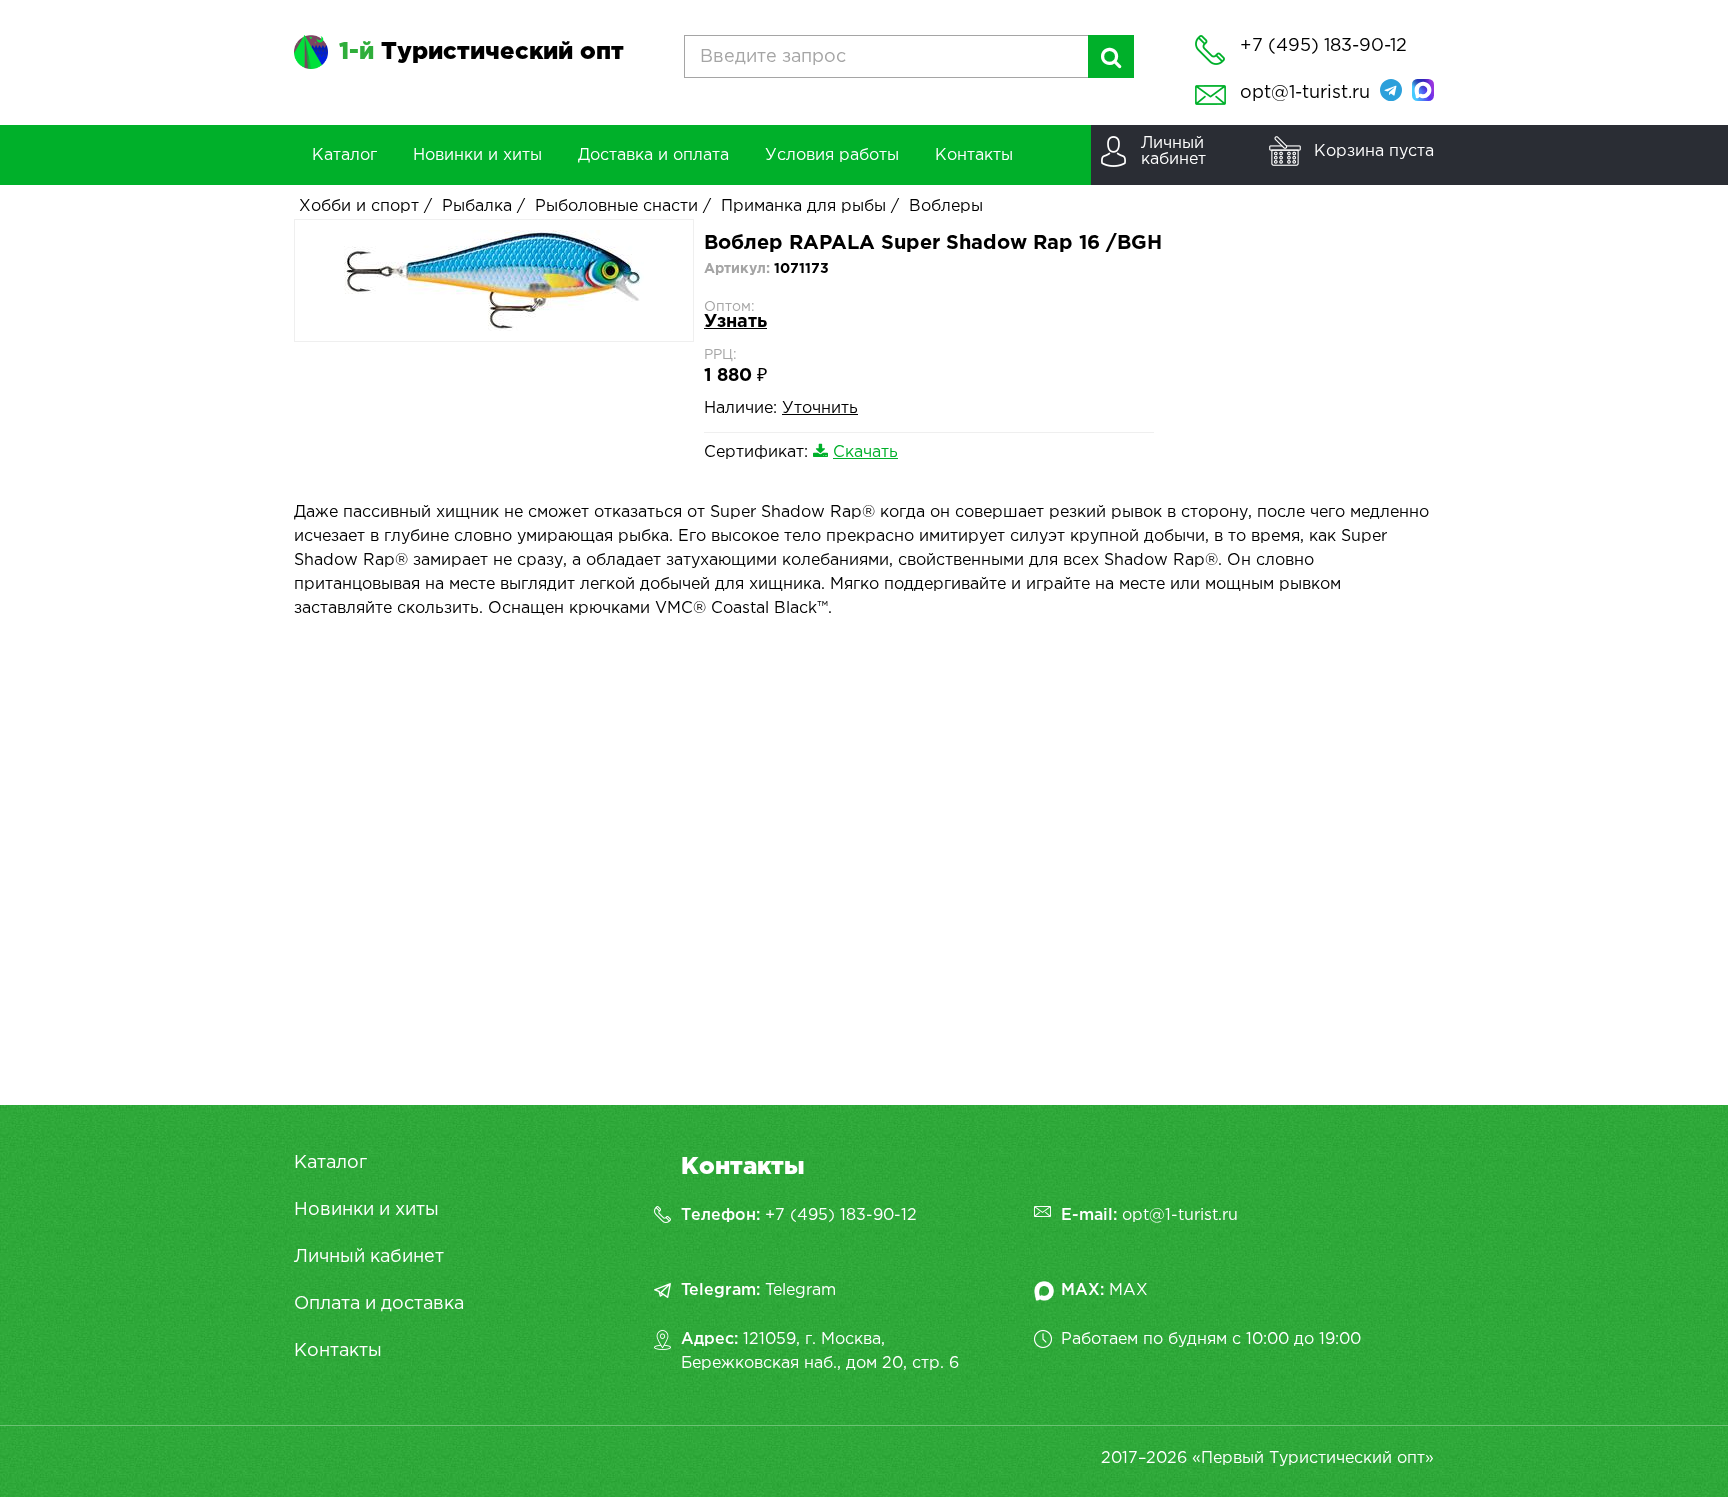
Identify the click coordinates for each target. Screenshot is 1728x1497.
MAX (1128, 1290)
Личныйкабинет (1173, 151)
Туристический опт (481, 52)
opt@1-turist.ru (1305, 93)
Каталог (330, 1163)
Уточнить (820, 408)
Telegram (800, 1290)
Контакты (338, 1351)
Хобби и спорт (359, 206)
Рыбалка (477, 206)
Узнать (735, 322)
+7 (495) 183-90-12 (841, 1215)
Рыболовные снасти (616, 206)
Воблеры (946, 206)
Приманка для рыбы (803, 206)
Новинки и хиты (366, 1210)
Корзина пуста (1374, 151)
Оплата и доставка (379, 1304)
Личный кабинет (369, 1257)
